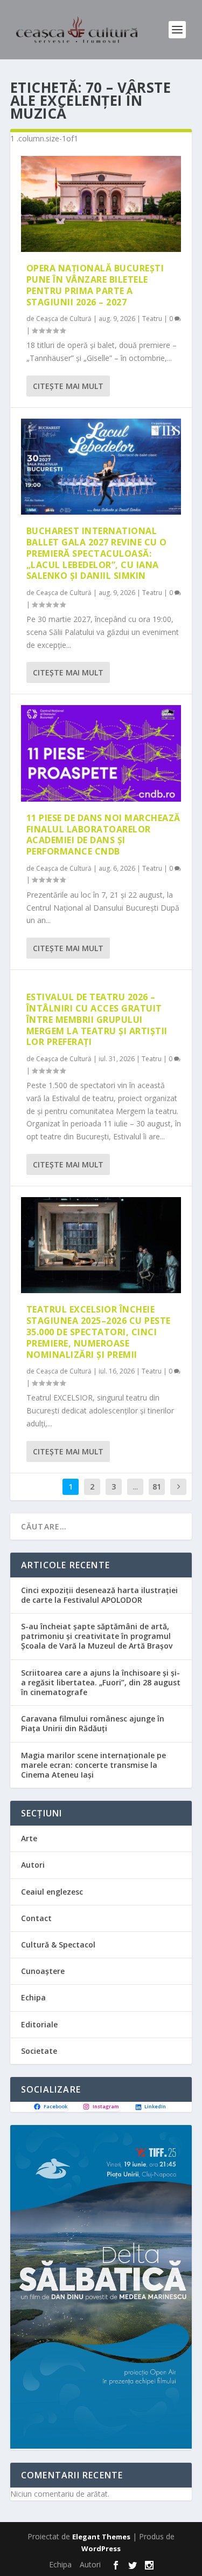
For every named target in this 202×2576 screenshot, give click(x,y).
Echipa (33, 1997)
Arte (29, 1838)
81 (157, 1487)
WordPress (101, 2548)
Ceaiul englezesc (52, 1892)
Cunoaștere (43, 1971)
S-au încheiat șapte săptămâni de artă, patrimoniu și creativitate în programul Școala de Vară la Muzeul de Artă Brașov (97, 1636)
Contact (36, 1918)
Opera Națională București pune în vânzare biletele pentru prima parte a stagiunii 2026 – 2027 (95, 285)
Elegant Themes (101, 2537)
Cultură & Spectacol (58, 1945)
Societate (39, 2051)
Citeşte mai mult (68, 386)
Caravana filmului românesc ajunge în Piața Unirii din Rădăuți (93, 1723)
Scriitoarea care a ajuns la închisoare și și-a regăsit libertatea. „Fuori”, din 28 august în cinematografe (101, 1682)
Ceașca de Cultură (64, 319)
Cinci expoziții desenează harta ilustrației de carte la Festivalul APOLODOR (99, 1595)
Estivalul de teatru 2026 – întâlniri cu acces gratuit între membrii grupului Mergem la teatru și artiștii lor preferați (97, 1019)
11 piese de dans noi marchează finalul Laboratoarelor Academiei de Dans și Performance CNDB (103, 835)
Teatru (152, 319)
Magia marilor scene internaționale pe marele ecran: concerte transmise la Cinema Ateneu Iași (93, 1765)
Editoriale (39, 2024)
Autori (33, 1865)
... (135, 1487)
